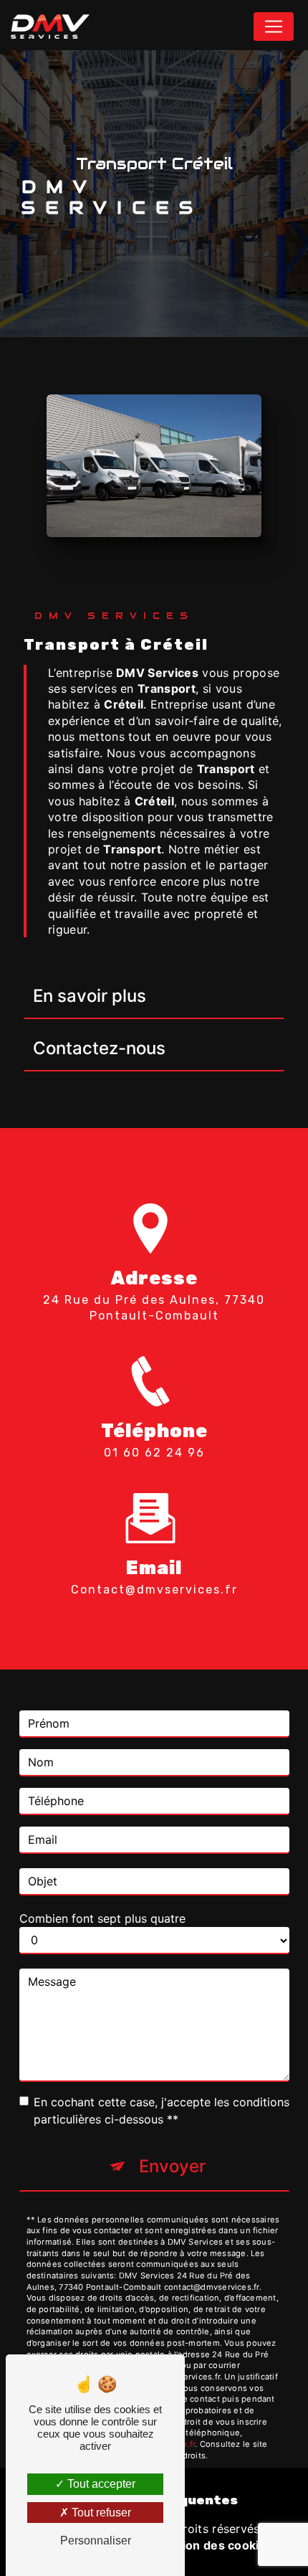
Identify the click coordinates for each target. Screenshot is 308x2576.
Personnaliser (96, 2541)
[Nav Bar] (274, 27)
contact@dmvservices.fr (154, 1590)
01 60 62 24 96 (154, 1453)
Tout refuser (100, 2513)
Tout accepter (100, 2484)
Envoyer (172, 2166)
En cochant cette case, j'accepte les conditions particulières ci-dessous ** (162, 2111)
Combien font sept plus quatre (102, 1918)
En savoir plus (90, 996)
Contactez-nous (99, 1048)
